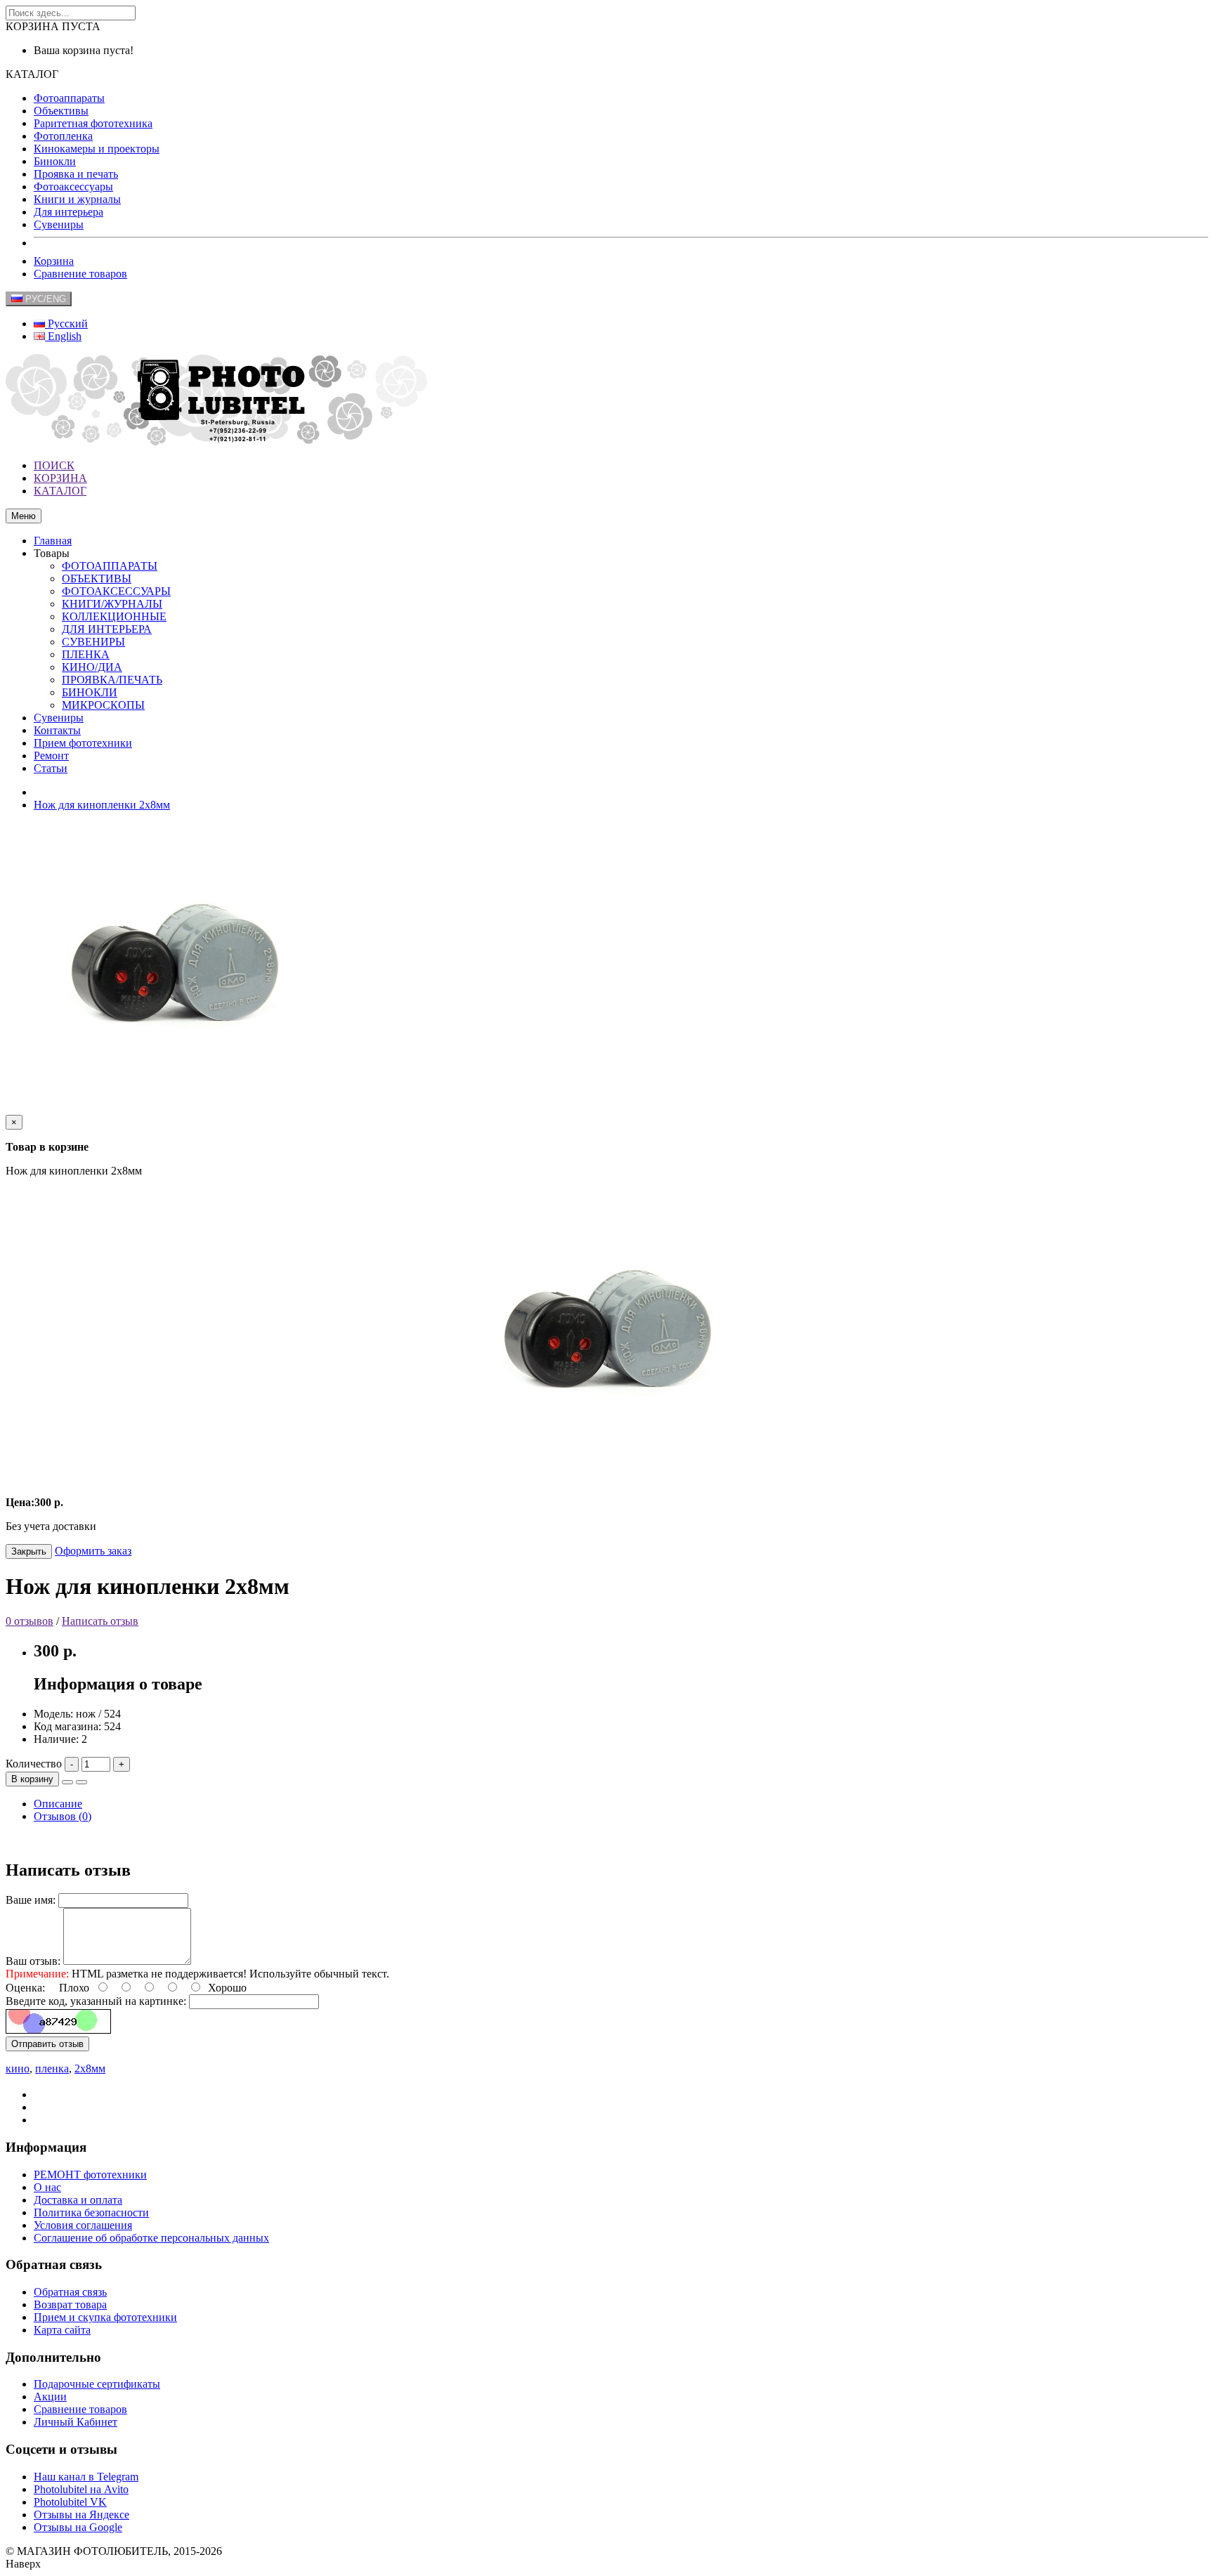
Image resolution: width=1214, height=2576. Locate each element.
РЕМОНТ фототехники (90, 2175)
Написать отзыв (100, 1621)
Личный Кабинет (76, 2422)
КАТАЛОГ (60, 491)
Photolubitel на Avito (81, 2489)
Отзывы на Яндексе (81, 2515)
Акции (50, 2397)
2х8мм (90, 2068)
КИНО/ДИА (92, 667)
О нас (47, 2187)
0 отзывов (30, 1621)
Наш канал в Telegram (86, 2477)
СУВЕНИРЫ (93, 642)
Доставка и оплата (78, 2200)
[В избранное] (67, 1782)
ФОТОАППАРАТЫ (110, 566)
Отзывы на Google (78, 2527)
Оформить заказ (93, 1551)
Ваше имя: (31, 1900)
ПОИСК (54, 465)
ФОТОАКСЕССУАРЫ (116, 591)
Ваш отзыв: (33, 1961)
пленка (52, 2068)
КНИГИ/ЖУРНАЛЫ (112, 604)
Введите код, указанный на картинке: (96, 2001)
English (63, 336)
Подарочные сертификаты (97, 2384)
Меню (24, 516)
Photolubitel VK (70, 2502)
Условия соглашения (83, 2225)
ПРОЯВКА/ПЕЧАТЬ (112, 680)
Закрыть (29, 1551)
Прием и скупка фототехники (105, 2317)
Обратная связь (70, 2292)
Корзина (54, 261)
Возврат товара (70, 2304)
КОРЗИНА (60, 478)
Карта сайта (62, 2330)
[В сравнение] (81, 1782)
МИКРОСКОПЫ (103, 705)
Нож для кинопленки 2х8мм (102, 805)
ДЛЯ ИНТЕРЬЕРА (107, 629)
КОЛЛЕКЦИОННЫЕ (114, 616)
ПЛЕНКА (86, 654)
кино (18, 2068)
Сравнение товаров (80, 274)
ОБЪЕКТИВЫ (97, 578)
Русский (66, 323)
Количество (34, 1764)
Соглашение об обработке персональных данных (151, 2238)
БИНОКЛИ (90, 692)
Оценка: (25, 1988)
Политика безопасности (91, 2212)
